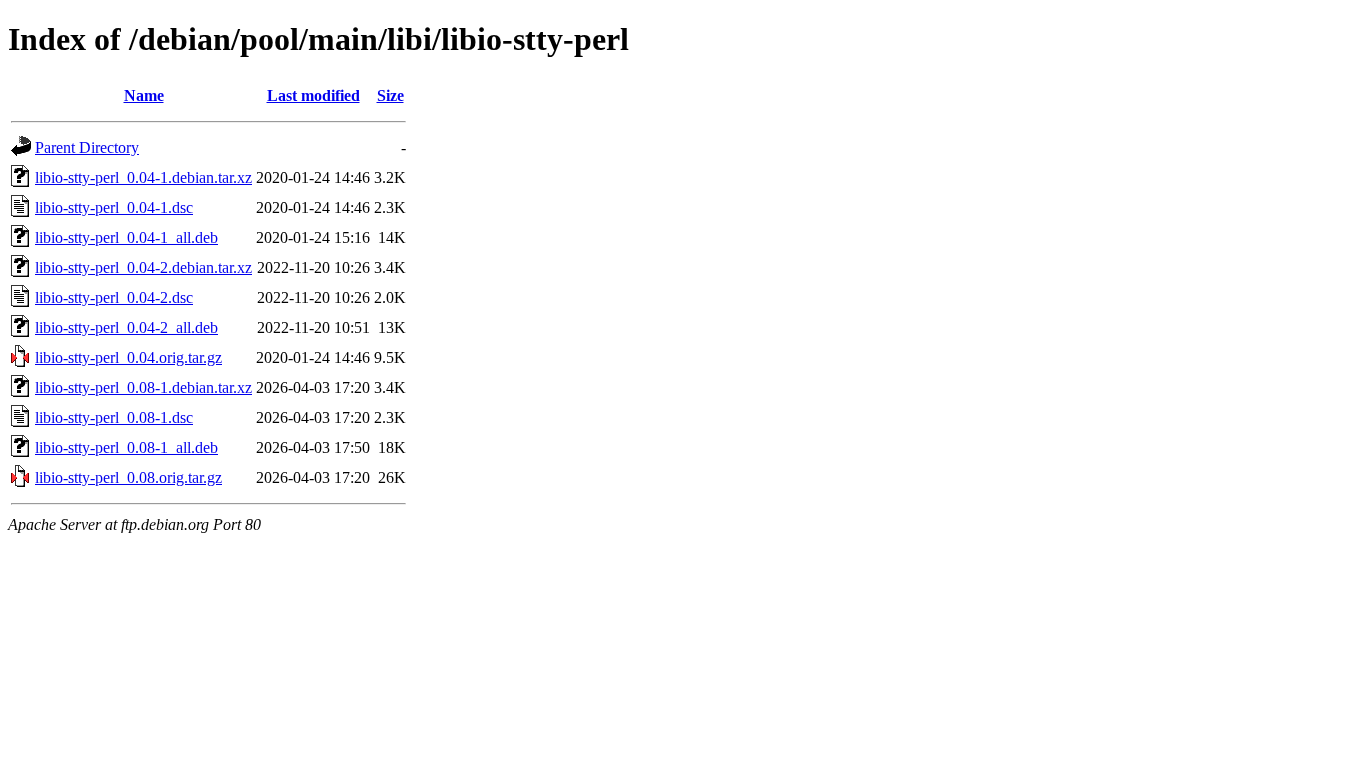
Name (144, 95)
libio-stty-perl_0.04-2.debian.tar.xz (143, 267)
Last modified (313, 95)
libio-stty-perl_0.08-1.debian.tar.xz (143, 387)
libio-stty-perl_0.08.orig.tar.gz (128, 477)
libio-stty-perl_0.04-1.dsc (114, 207)
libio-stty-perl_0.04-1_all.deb (126, 237)
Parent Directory (87, 147)
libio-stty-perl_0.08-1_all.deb (126, 447)
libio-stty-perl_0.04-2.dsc (114, 297)
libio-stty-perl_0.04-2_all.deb (126, 327)
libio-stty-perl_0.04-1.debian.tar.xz (143, 177)
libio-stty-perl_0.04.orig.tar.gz (128, 357)
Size (390, 95)
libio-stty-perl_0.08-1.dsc (114, 417)
